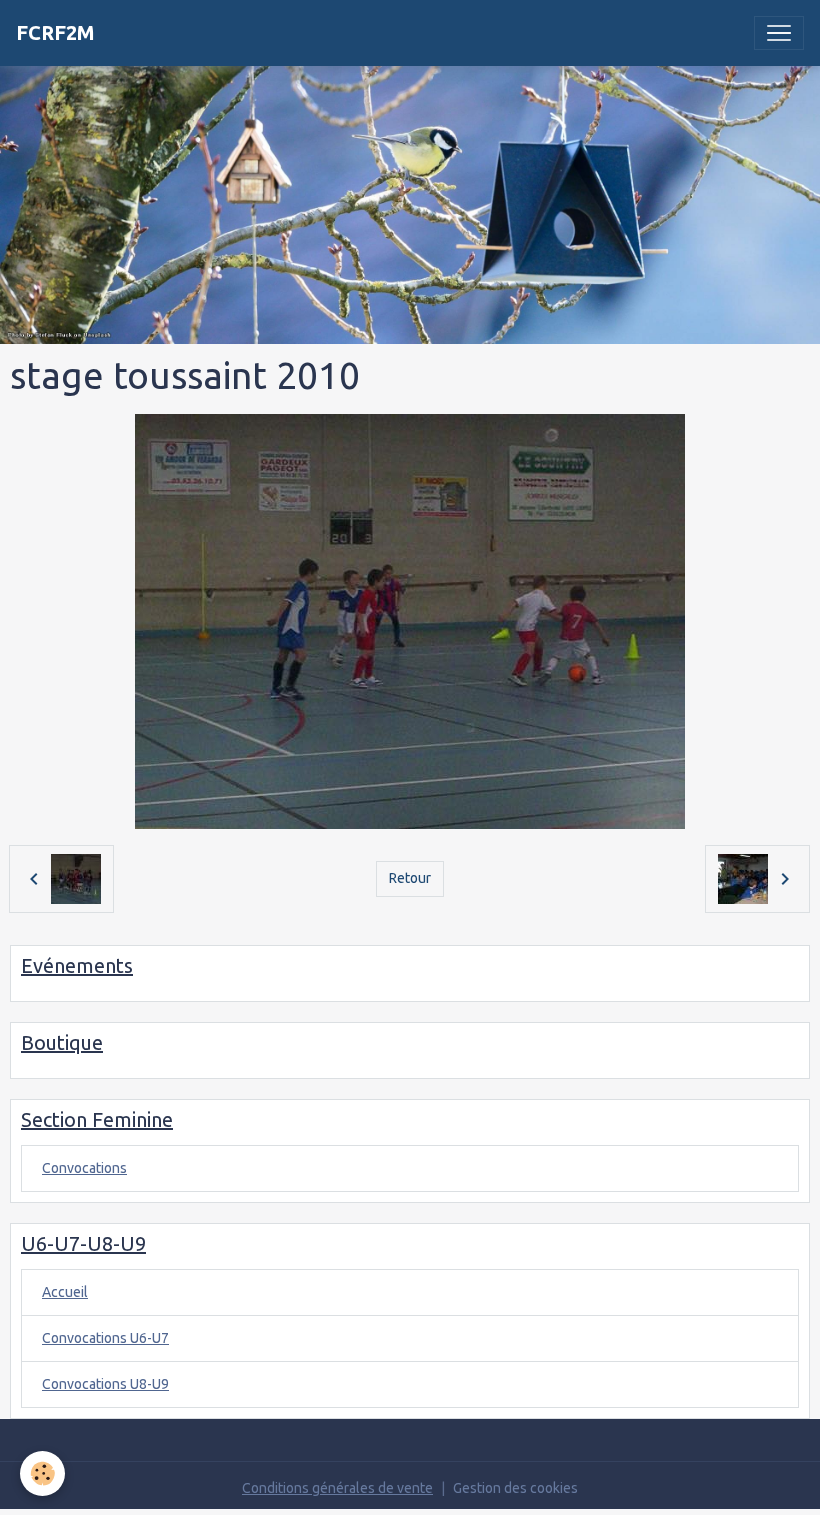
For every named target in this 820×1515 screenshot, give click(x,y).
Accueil (65, 1292)
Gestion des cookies (515, 1488)
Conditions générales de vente (337, 1488)
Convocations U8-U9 (105, 1384)
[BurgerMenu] (779, 33)
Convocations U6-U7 (105, 1338)
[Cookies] (42, 1473)
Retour (410, 878)
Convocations (84, 1168)
